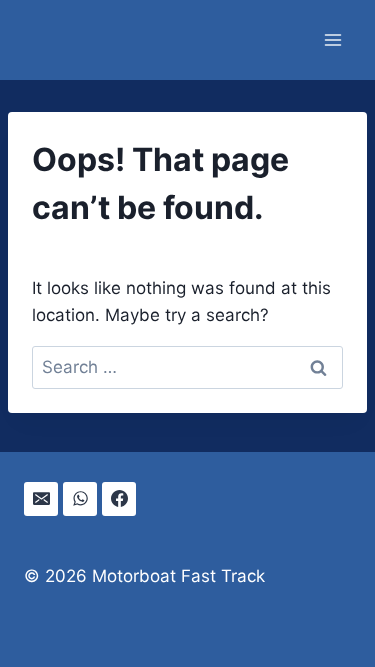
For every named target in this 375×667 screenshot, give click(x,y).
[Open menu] (332, 39)
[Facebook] (119, 499)
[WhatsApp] (80, 499)
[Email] (41, 499)
